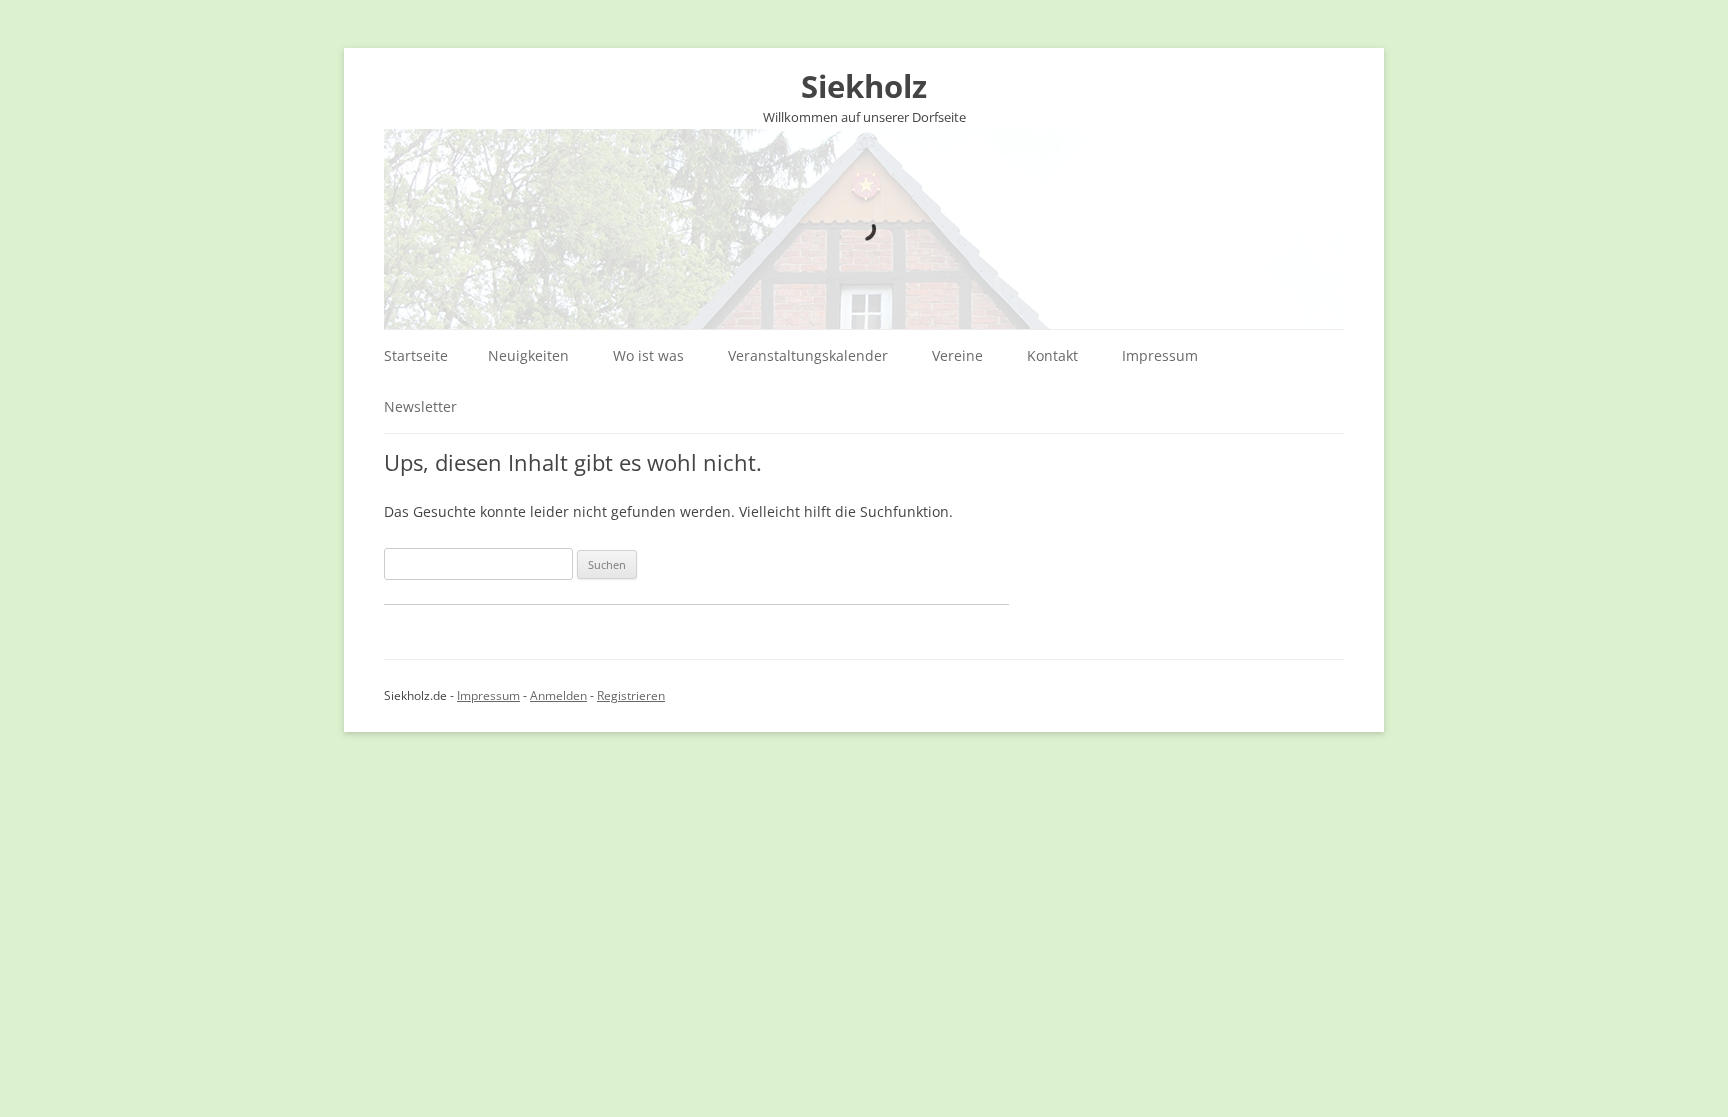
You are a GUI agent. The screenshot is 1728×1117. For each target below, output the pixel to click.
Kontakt (1052, 355)
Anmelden (558, 695)
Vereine (957, 355)
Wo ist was (648, 355)
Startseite (416, 355)
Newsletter (420, 406)
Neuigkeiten (528, 355)
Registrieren (631, 695)
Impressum (1160, 355)
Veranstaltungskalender (808, 355)
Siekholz (864, 86)
